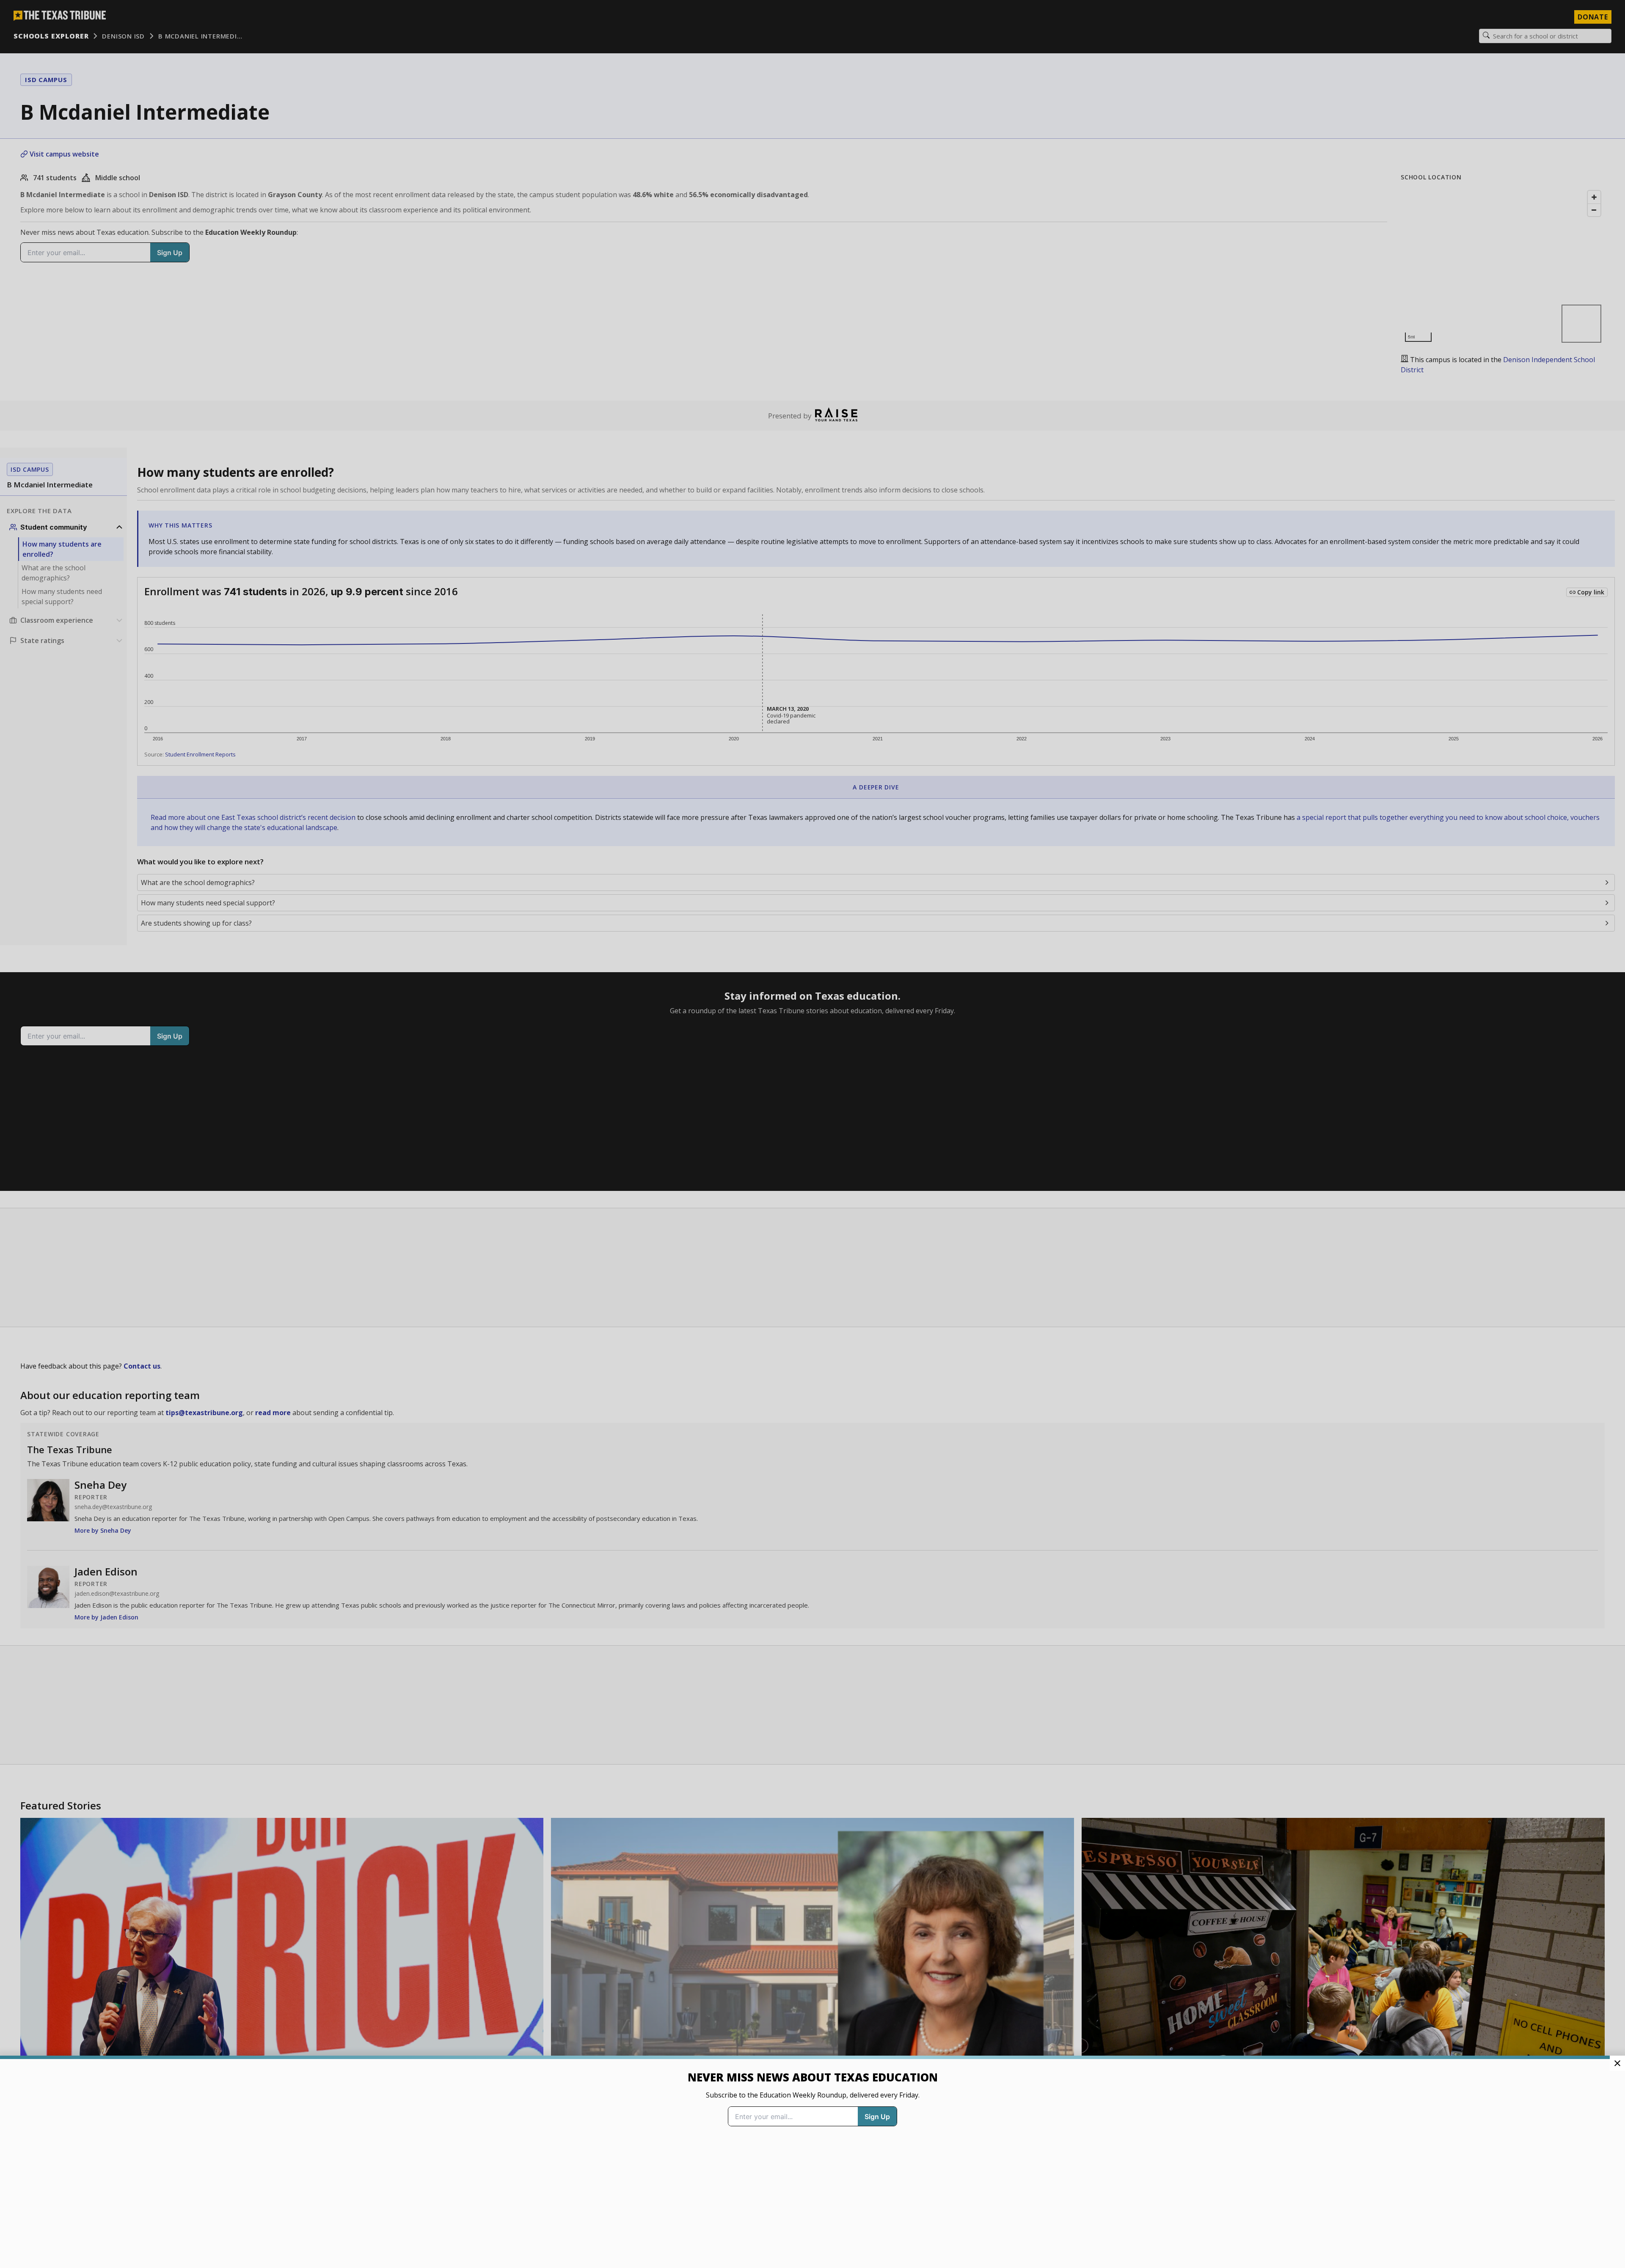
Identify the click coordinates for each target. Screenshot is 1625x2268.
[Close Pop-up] (1617, 2063)
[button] (812, 1134)
